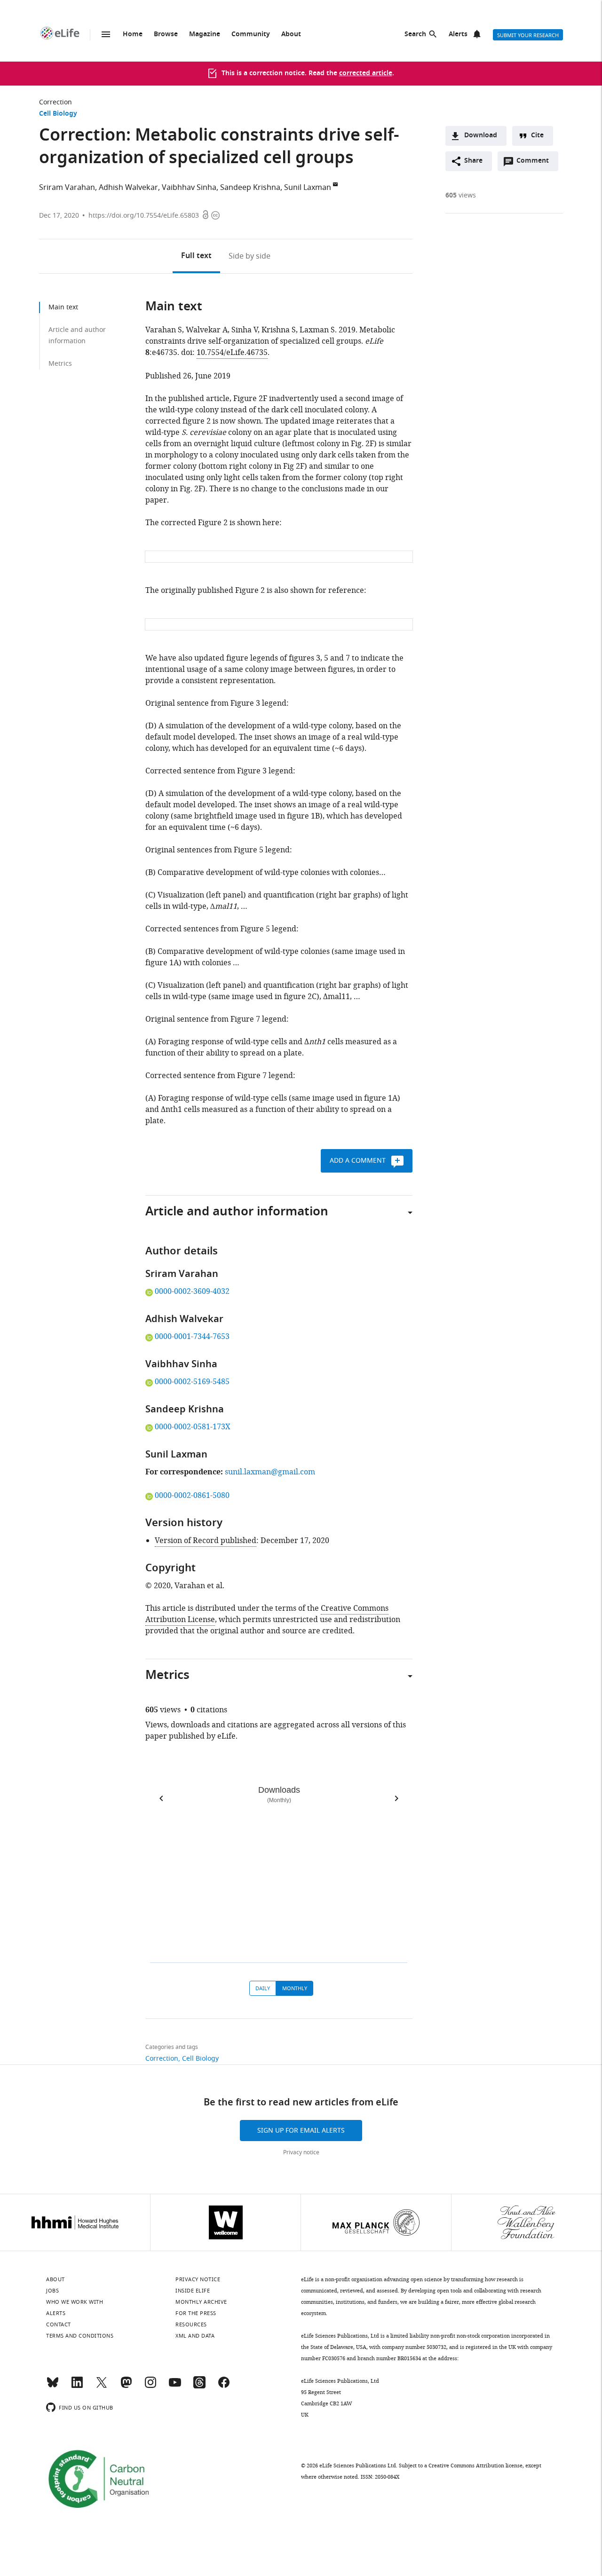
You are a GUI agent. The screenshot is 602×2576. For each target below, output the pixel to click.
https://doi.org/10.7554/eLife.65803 (144, 216)
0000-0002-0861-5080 (192, 1496)
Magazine (205, 35)
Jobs (52, 2291)
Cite (537, 136)
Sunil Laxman (308, 188)
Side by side (250, 256)
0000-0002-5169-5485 (192, 1382)
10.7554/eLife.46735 (232, 353)
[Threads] (199, 2387)
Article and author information (77, 335)
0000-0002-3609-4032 (192, 1292)
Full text (196, 256)
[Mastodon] (126, 2387)
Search (415, 35)
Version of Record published (206, 1541)
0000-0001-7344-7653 (192, 1337)
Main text (63, 307)
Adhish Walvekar (128, 188)
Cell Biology (58, 114)
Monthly (295, 1988)
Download (481, 136)
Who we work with (75, 2302)
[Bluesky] (53, 2387)
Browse (166, 35)
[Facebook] (224, 2387)
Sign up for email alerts (301, 2131)
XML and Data (195, 2336)
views (461, 195)
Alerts (458, 35)
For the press (196, 2313)
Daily (263, 1988)
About (291, 35)
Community (251, 35)
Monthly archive (201, 2302)
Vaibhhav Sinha (189, 188)
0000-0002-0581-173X (192, 1427)
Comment (536, 163)
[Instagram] (150, 2387)
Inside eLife (193, 2291)
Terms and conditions (80, 2336)
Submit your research (528, 35)
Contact (59, 2324)
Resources (191, 2324)
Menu (106, 34)
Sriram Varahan (67, 188)
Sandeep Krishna (250, 188)
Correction (55, 102)
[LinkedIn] (77, 2387)
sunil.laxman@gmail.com (270, 1472)
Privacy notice (301, 2152)
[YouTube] (175, 2387)
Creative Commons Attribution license (475, 2466)
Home (133, 35)
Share (473, 161)
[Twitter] (102, 2387)
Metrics (60, 364)
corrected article (366, 74)
